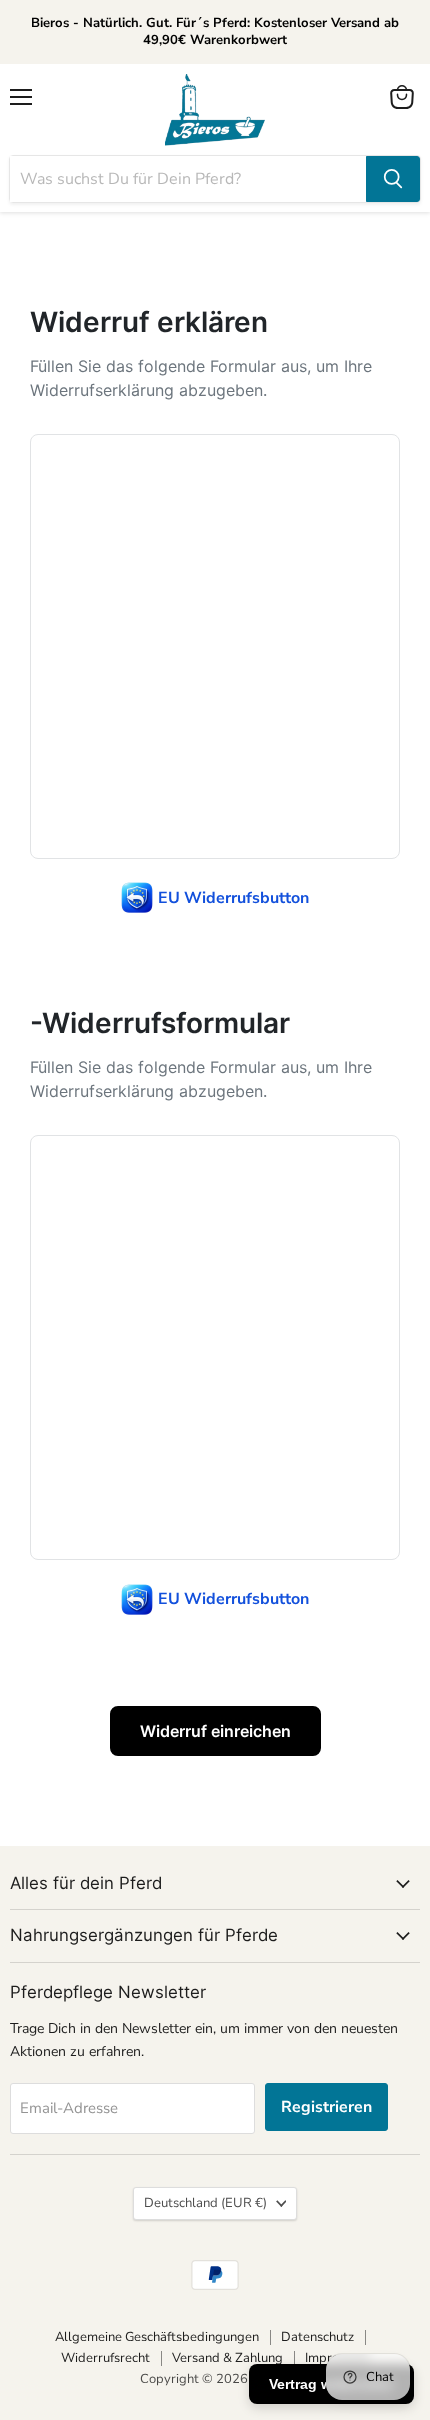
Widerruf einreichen (215, 1731)
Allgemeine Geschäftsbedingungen (157, 2337)
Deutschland (205, 2203)
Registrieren (326, 2107)
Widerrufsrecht (105, 2358)
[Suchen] (393, 179)
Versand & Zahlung (227, 2358)
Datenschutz (317, 2337)
